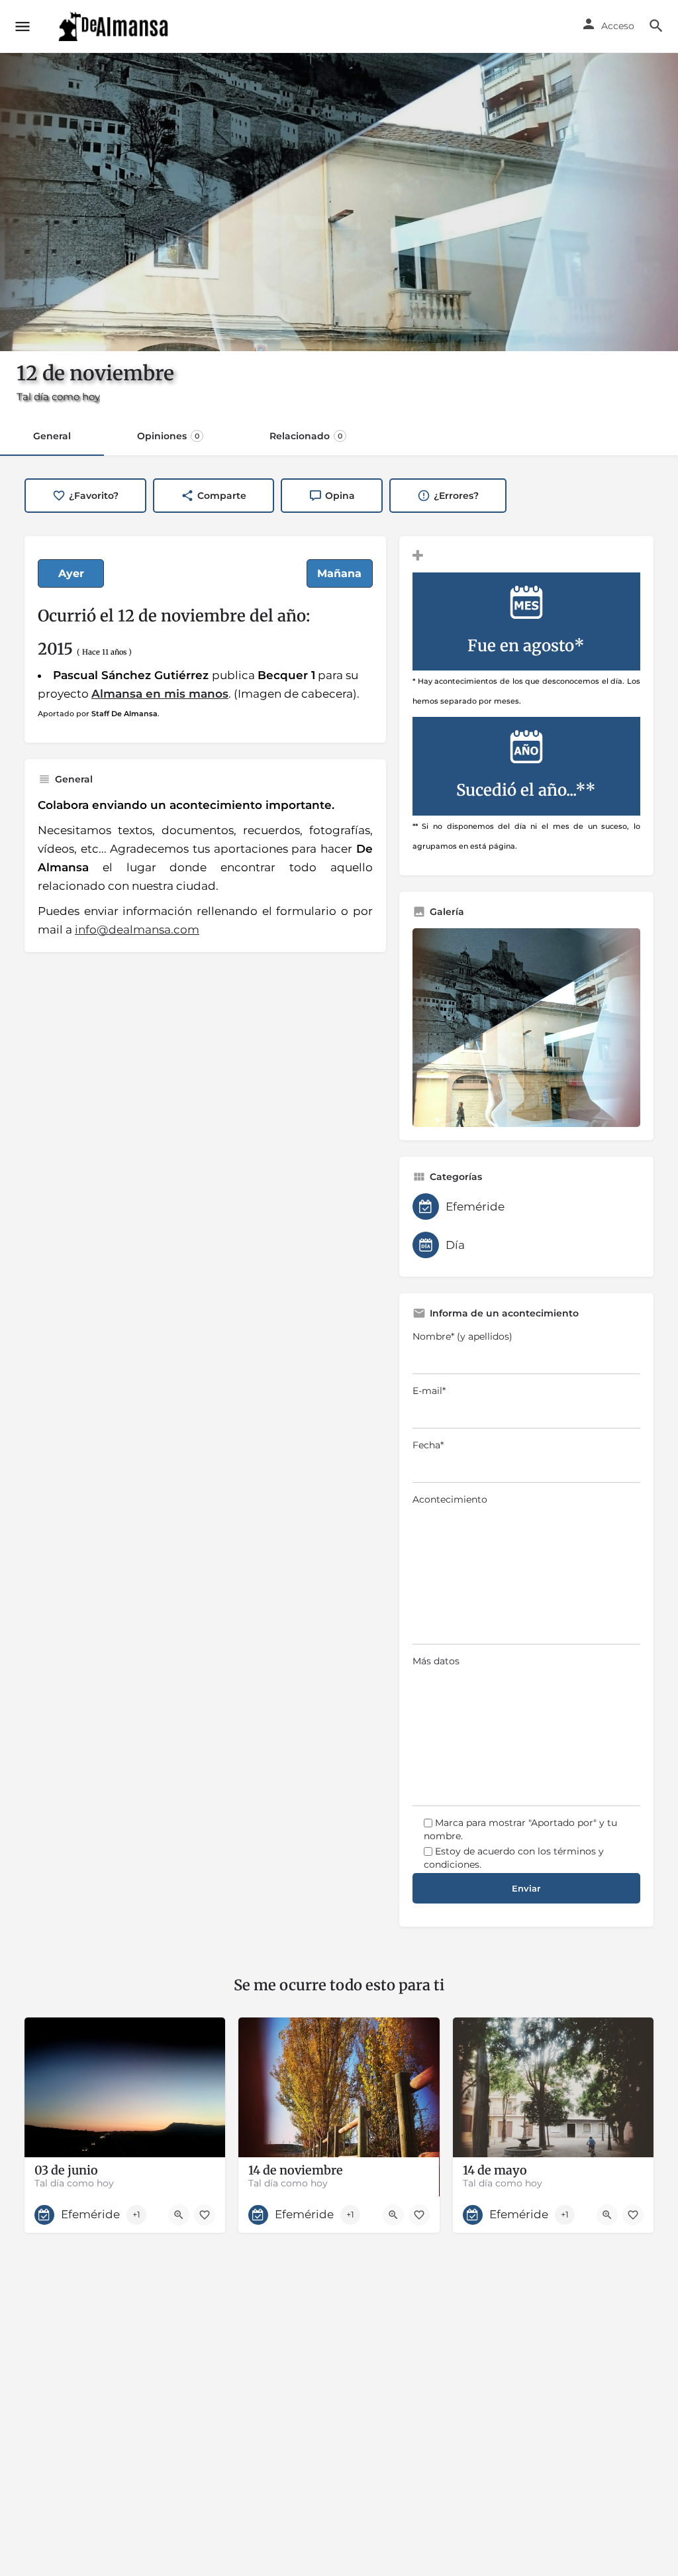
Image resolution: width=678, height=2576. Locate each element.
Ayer (71, 573)
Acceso (618, 26)
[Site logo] (115, 27)
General (52, 436)
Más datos (436, 1661)
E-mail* (429, 1391)
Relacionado (306, 436)
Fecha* (428, 1445)
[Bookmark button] (205, 2215)
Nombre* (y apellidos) (462, 1336)
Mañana (339, 573)
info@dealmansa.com (137, 930)
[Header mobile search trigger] (656, 26)
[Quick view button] (179, 2215)
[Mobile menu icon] (23, 27)
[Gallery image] (526, 1028)
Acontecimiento (450, 1499)
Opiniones (168, 436)
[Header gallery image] (339, 202)
